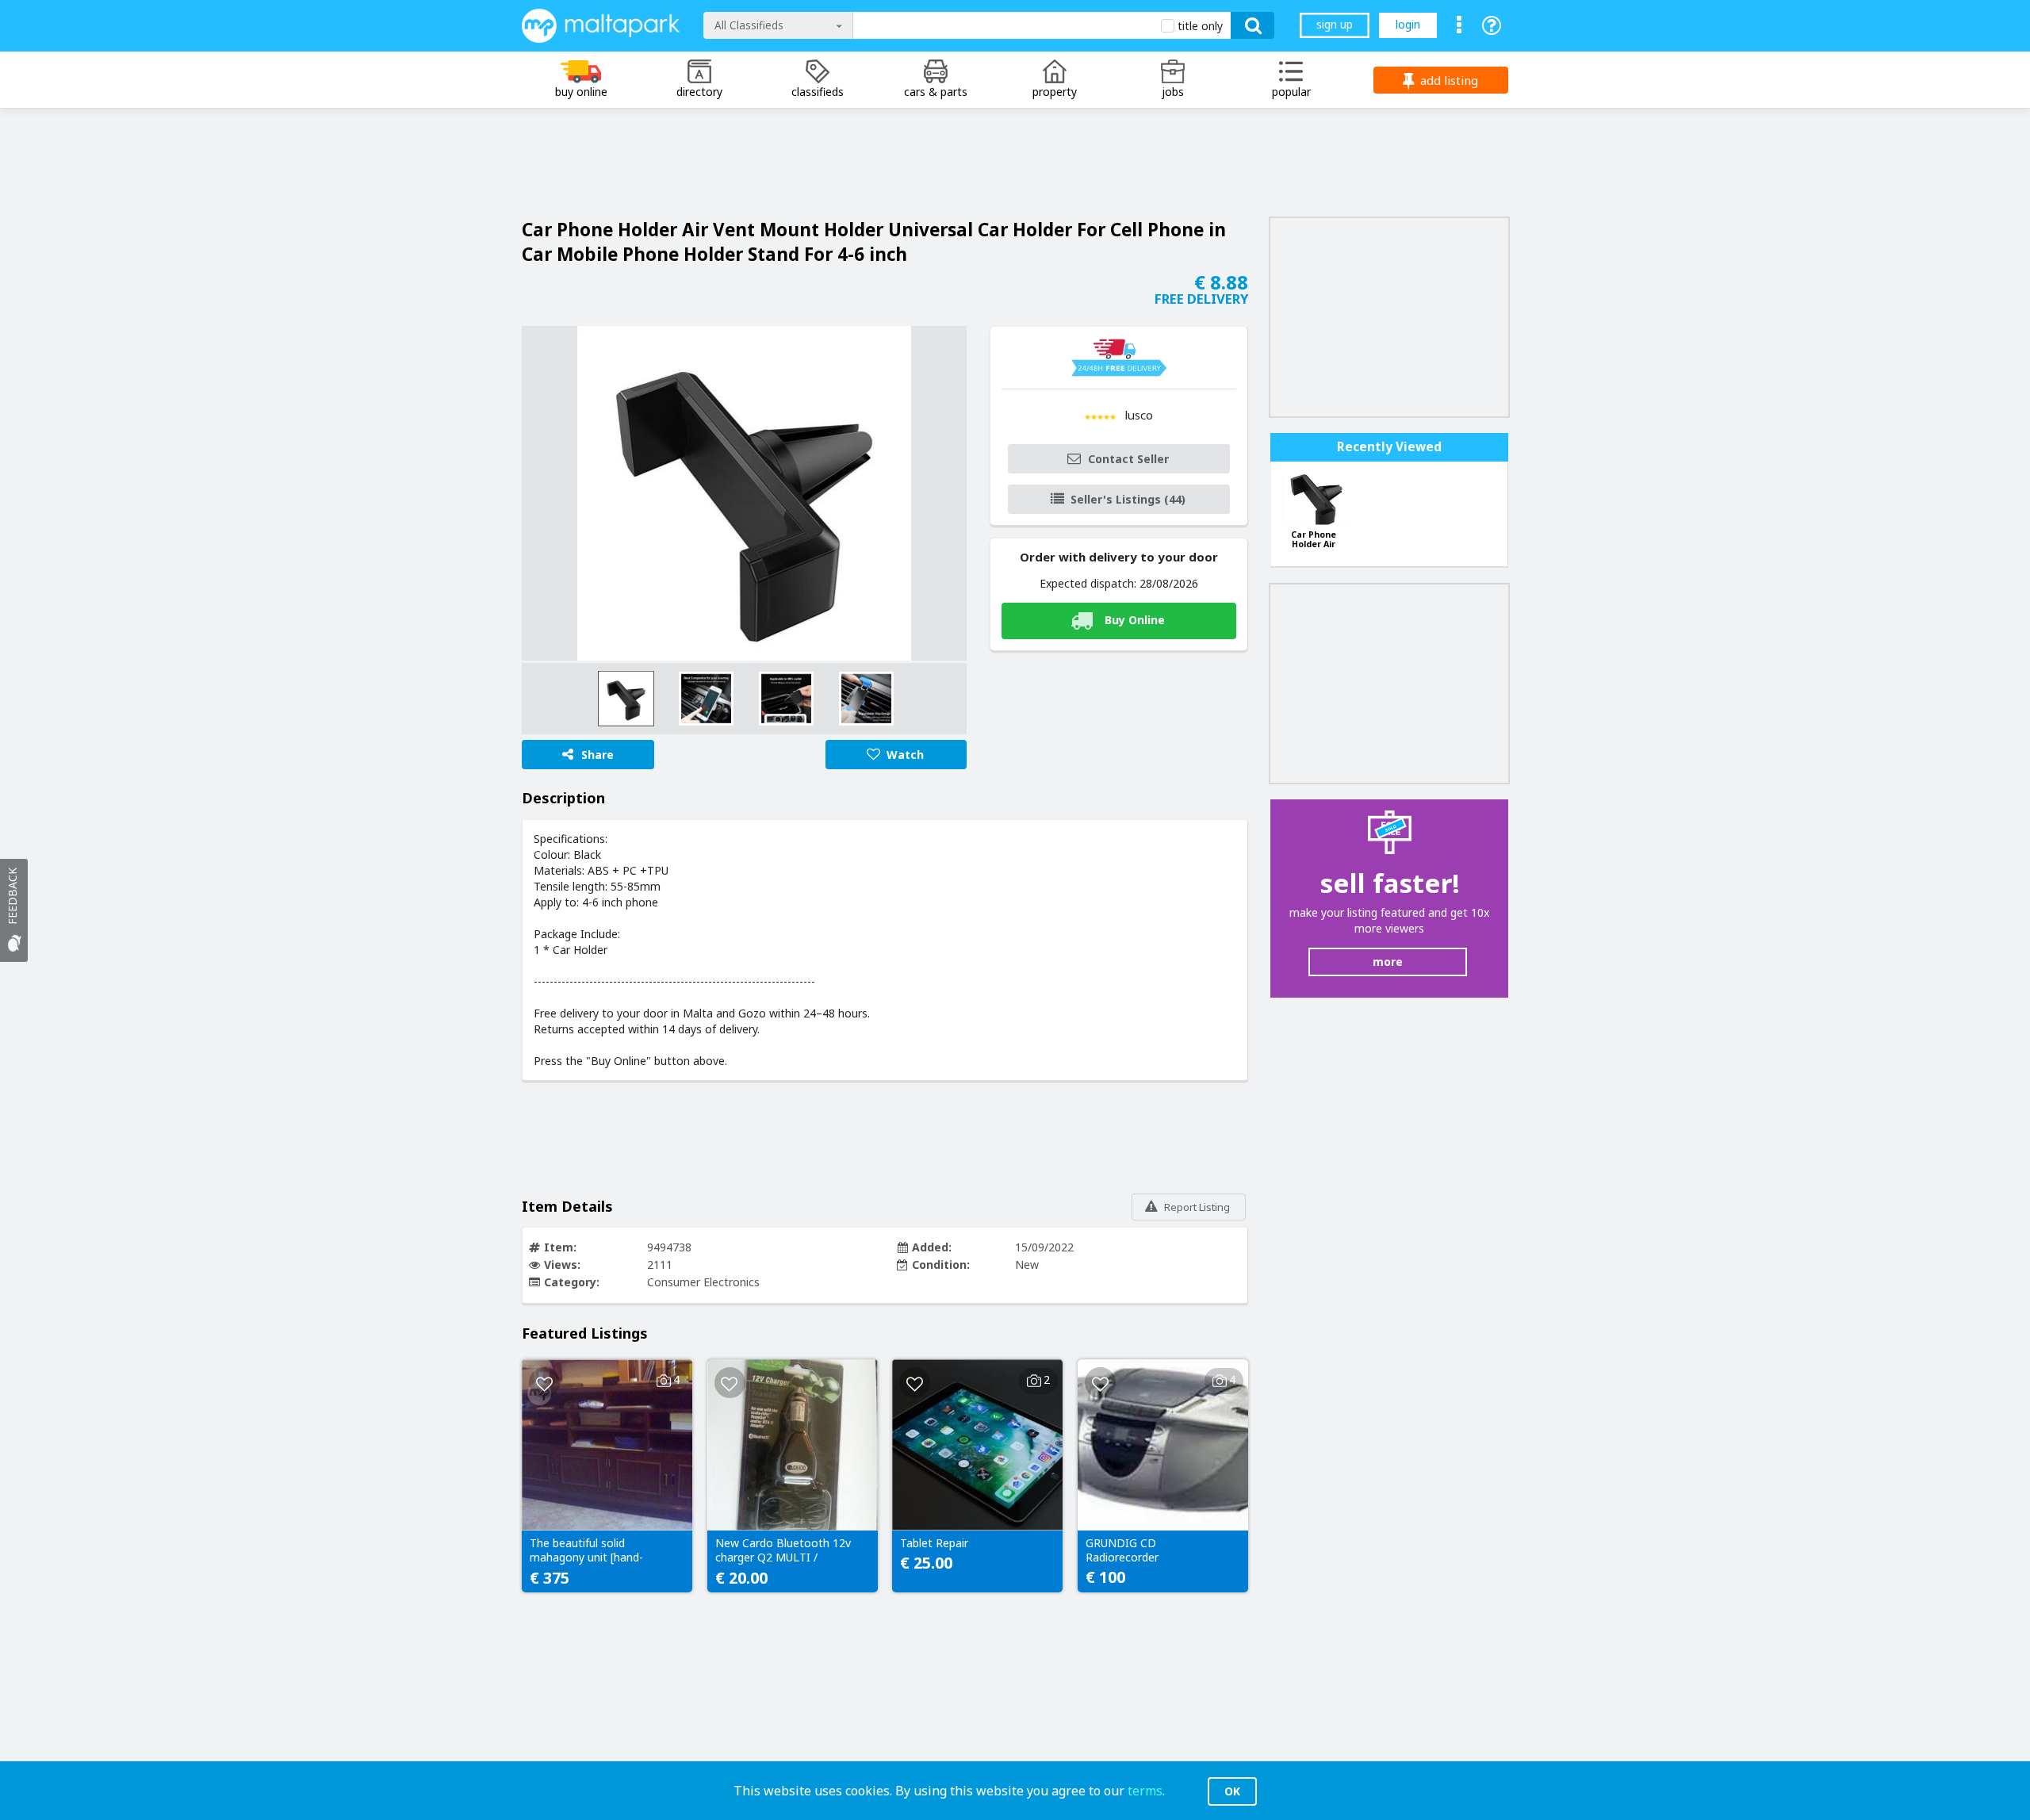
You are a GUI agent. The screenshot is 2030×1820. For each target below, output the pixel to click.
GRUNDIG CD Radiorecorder (1122, 1550)
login (1408, 24)
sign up (1335, 24)
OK (1232, 1791)
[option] (744, 493)
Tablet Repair (934, 1543)
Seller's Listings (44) (1128, 499)
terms (1145, 1791)
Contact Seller (1128, 459)
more (1388, 962)
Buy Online (1135, 620)
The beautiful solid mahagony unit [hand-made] (586, 1551)
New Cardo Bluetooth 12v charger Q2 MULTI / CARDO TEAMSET (783, 1551)
